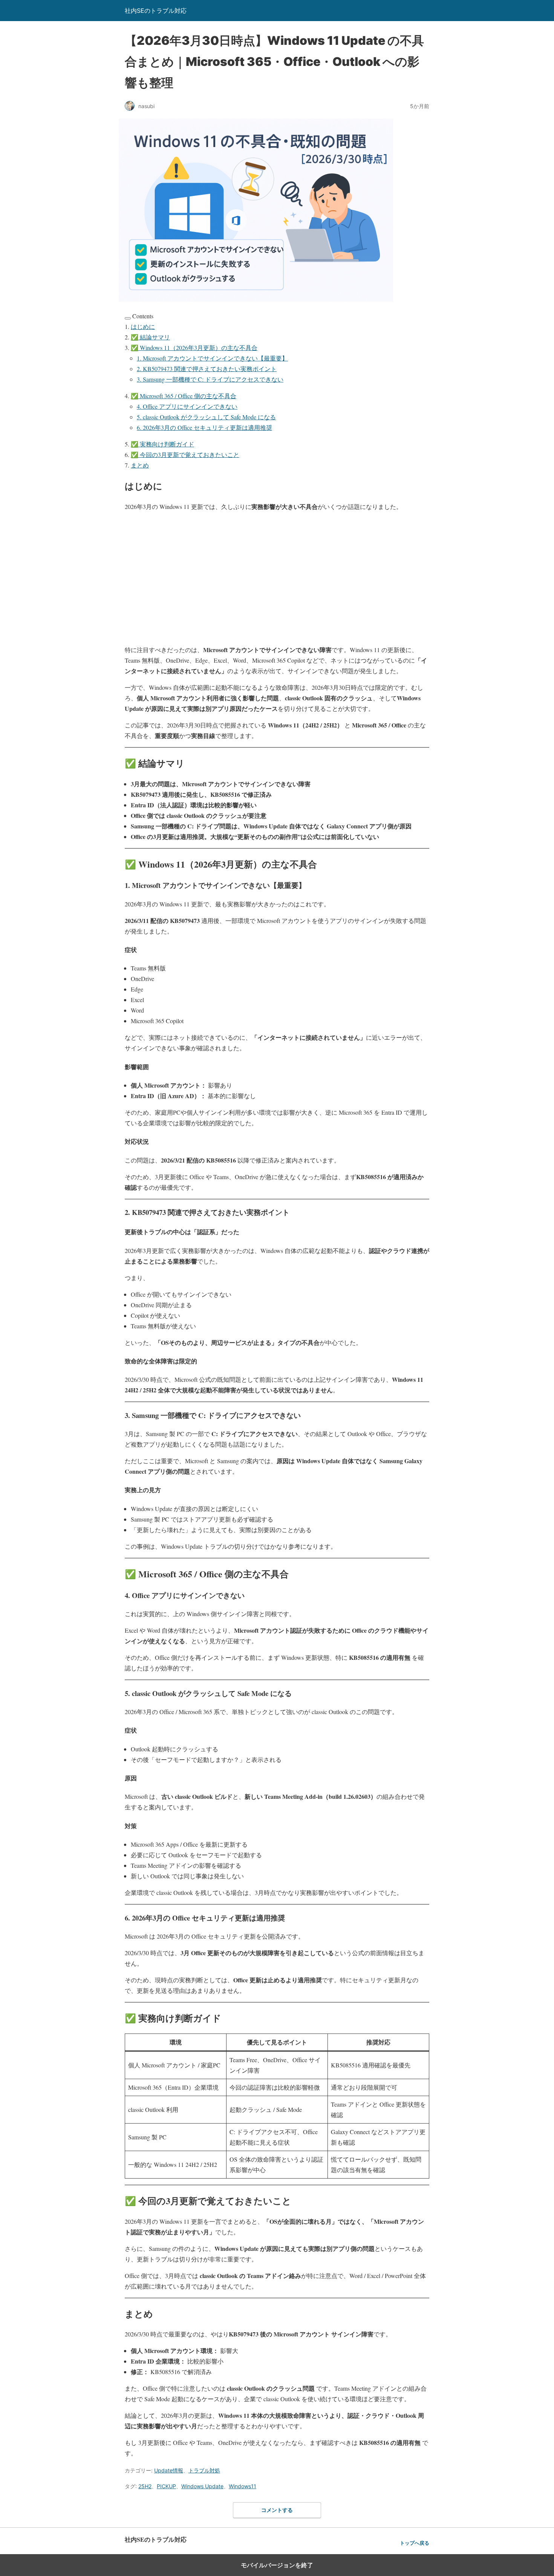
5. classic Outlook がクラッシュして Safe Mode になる (206, 417)
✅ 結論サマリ (150, 337)
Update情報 (169, 2470)
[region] (277, 578)
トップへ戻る (415, 2543)
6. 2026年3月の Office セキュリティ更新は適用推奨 (204, 427)
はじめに (143, 326)
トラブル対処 (204, 2470)
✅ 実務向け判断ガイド (162, 444)
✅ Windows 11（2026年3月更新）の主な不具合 (194, 348)
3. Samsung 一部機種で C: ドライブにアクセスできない (210, 379)
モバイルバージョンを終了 (277, 2565)
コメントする (277, 2510)
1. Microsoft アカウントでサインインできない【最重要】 (212, 358)
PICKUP (166, 2486)
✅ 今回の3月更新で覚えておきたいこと (185, 455)
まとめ (140, 465)
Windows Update (202, 2486)
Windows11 (243, 2486)
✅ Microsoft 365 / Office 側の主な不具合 (184, 396)
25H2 (145, 2486)
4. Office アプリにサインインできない (187, 406)
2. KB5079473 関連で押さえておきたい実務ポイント (207, 369)
